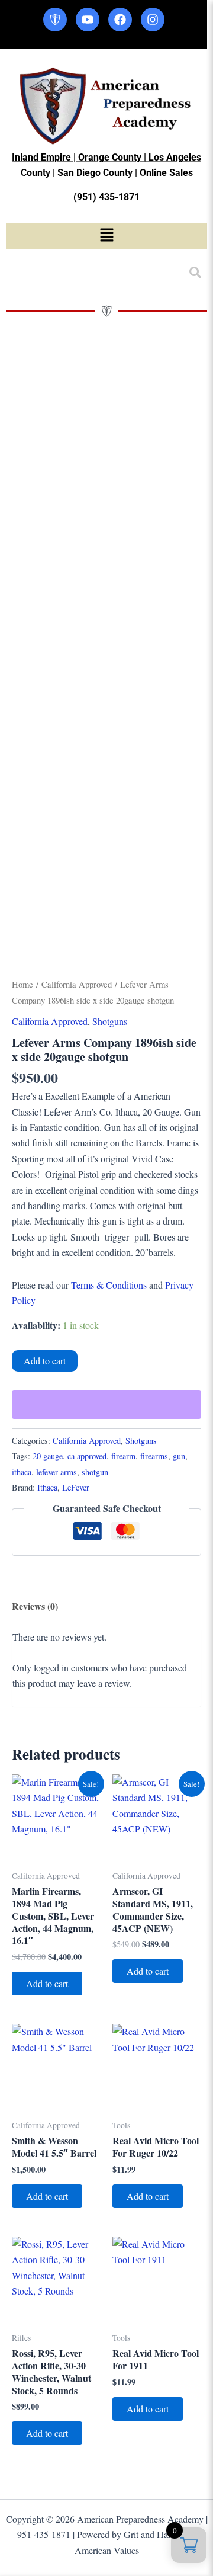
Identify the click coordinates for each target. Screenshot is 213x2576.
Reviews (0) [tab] (35, 1606)
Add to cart (45, 1361)
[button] (106, 236)
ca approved (87, 1456)
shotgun (95, 1472)
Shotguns (110, 1021)
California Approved (77, 984)
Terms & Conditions (109, 1285)
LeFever (76, 1487)
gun (179, 1456)
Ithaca (47, 1487)
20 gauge (48, 1456)
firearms (154, 1456)
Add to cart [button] (47, 1983)
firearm (123, 1456)
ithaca (22, 1472)
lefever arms (57, 1472)
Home (22, 984)
